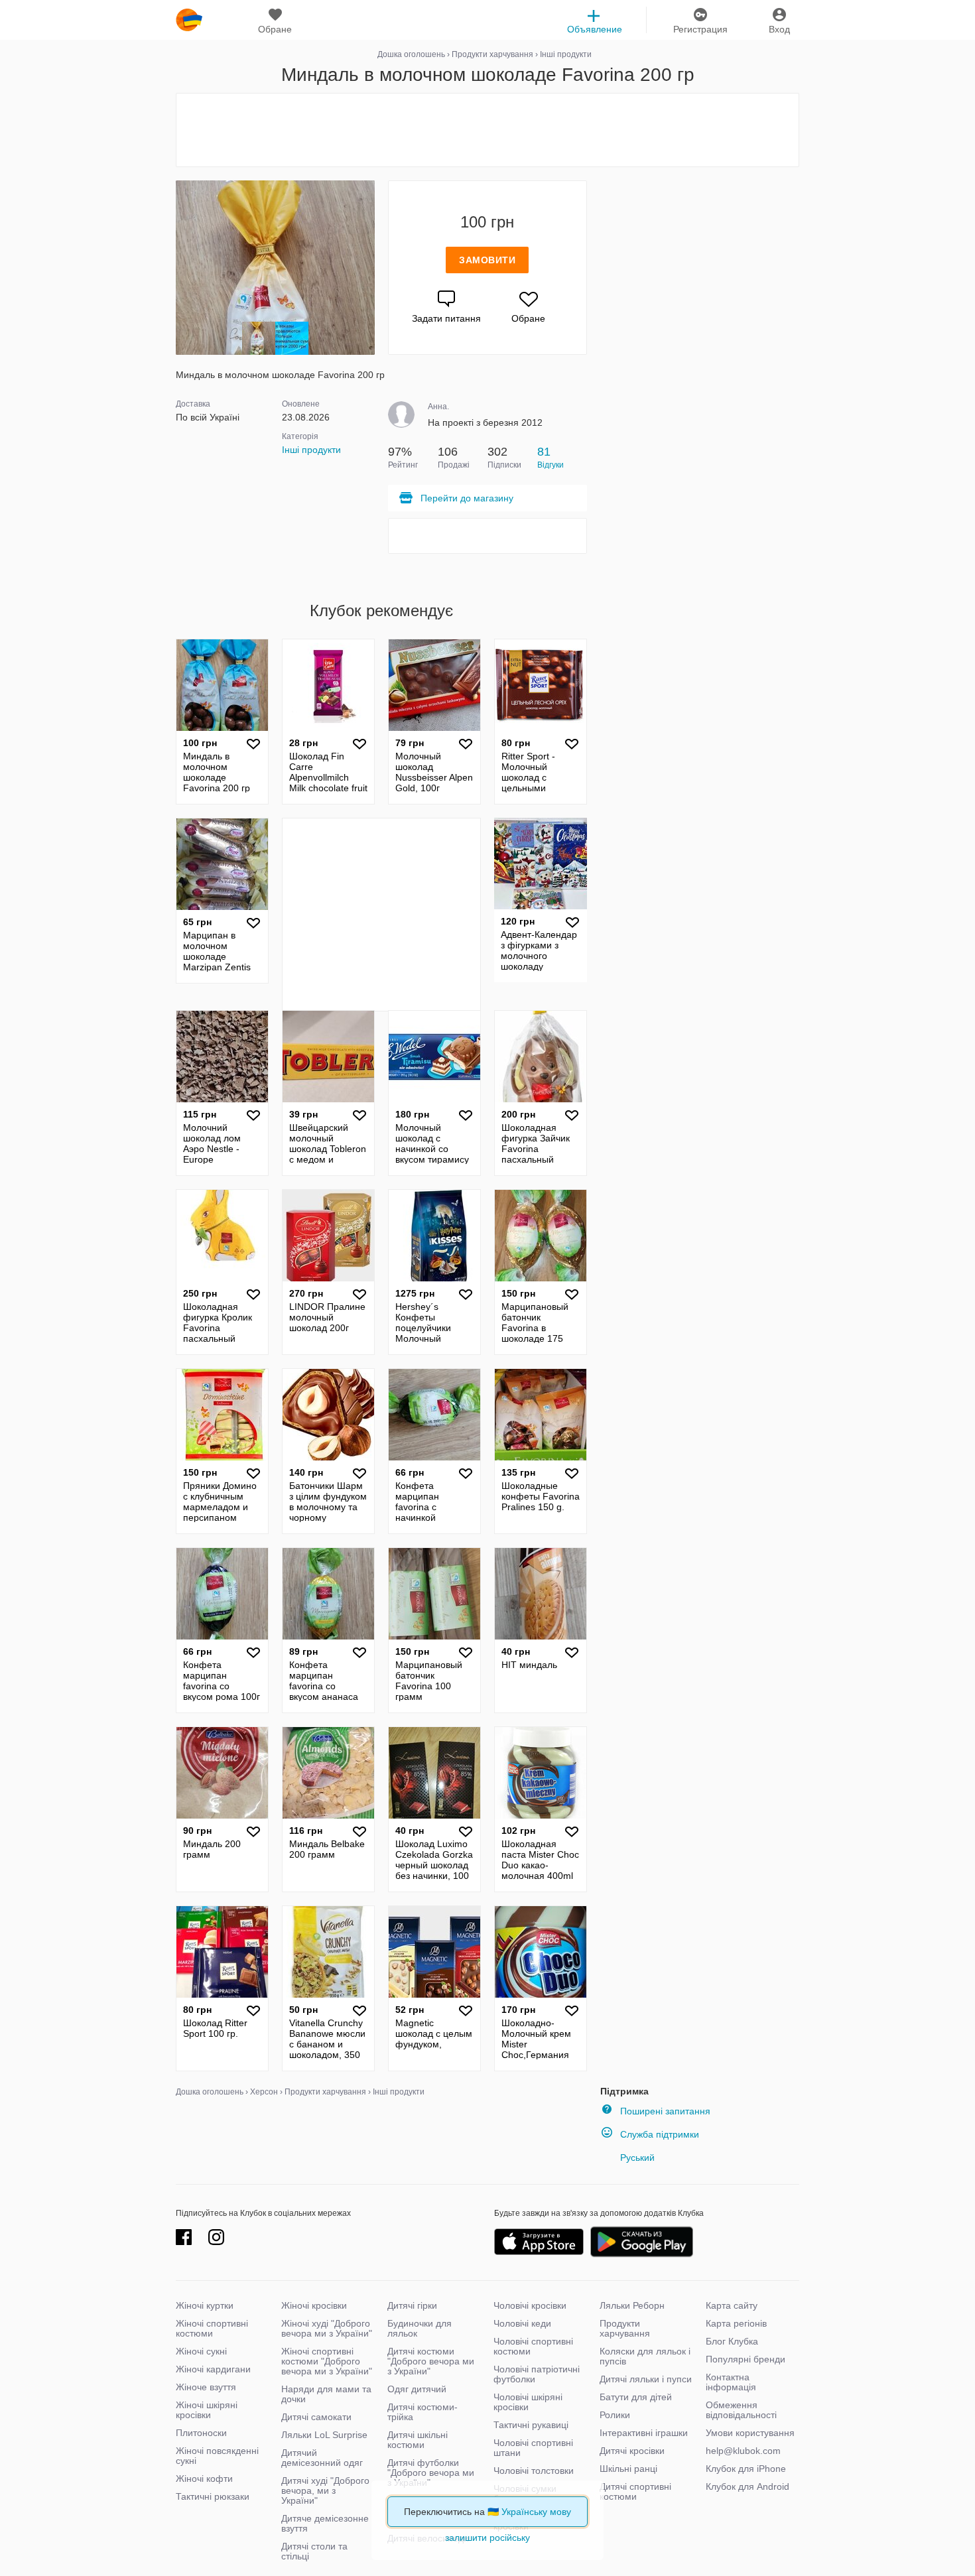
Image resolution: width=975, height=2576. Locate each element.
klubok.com (189, 20)
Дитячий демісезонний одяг (322, 2458)
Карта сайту (732, 2305)
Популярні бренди (746, 2359)
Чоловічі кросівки (530, 2305)
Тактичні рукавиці (531, 2425)
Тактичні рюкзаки (213, 2496)
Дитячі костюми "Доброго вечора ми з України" (431, 2361)
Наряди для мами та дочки (326, 2394)
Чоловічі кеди (522, 2323)
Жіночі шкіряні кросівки (207, 2410)
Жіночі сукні (201, 2351)
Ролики (615, 2415)
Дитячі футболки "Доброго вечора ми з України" (431, 2473)
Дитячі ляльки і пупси (646, 2379)
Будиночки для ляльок (420, 2328)
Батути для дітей (636, 2397)
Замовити (487, 260)
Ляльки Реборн (632, 2305)
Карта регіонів (736, 2323)
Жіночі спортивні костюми (212, 2328)
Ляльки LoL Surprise (324, 2435)
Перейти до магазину (467, 498)
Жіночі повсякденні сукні (217, 2456)
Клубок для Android (747, 2486)
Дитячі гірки (412, 2305)
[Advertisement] (487, 130)
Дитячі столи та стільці (314, 2551)
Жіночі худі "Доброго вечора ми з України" (327, 2328)
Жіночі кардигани (213, 2369)
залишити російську (487, 2538)
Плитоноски (201, 2433)
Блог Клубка (732, 2341)
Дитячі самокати (316, 2417)
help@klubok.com (743, 2451)
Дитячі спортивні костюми (635, 2491)
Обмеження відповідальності (741, 2410)
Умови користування (750, 2433)
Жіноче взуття (206, 2387)
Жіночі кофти (204, 2479)
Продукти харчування (625, 2328)
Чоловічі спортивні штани (533, 2448)
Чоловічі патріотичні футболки (537, 2374)
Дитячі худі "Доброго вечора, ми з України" (325, 2490)
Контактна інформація (731, 2382)
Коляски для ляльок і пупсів (645, 2356)
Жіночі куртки (205, 2305)
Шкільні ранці (628, 2469)
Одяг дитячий (417, 2389)
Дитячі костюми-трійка (422, 2412)
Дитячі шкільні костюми (418, 2440)
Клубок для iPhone (746, 2469)
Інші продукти (311, 450)
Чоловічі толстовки (534, 2471)
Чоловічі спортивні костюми (533, 2346)
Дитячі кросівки (632, 2451)
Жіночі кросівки (314, 2305)
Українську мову (536, 2512)
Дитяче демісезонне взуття (325, 2523)
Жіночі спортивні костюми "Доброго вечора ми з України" (327, 2361)
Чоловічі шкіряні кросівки (528, 2402)
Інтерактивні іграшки (644, 2433)
